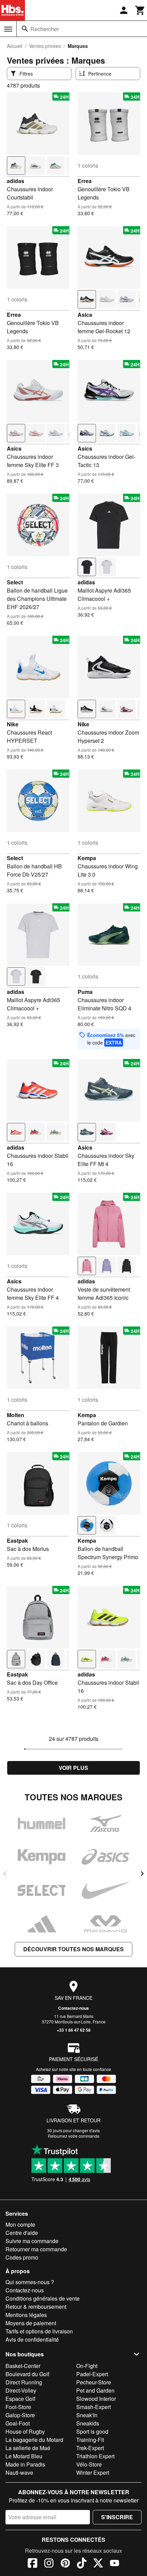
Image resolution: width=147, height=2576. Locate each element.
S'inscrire (117, 2517)
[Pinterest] (65, 2564)
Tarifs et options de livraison (39, 2331)
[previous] (5, 1874)
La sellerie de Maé (28, 2448)
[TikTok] (82, 2564)
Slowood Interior (96, 2399)
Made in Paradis (25, 2464)
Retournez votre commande (74, 2136)
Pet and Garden (95, 2390)
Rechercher (45, 29)
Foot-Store (18, 2407)
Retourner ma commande (36, 2249)
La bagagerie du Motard (34, 2440)
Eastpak (17, 1541)
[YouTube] (115, 2564)
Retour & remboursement (36, 2307)
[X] (98, 2564)
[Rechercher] (25, 29)
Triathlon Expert (95, 2456)
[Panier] (140, 10)
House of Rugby (25, 2431)
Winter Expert (93, 2473)
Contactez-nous (73, 2008)
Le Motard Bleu (24, 2456)
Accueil (15, 46)
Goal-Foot (18, 2423)
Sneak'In (87, 2415)
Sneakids (88, 2423)
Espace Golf (20, 2399)
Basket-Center (23, 2366)
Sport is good (92, 2431)
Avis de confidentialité (32, 2339)
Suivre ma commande (32, 2241)
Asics (85, 315)
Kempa (87, 858)
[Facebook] (32, 2564)
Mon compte (20, 2224)
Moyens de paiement (31, 2323)
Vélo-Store (89, 2464)
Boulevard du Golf (27, 2374)
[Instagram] (49, 2564)
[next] (142, 1874)
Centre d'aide (22, 2233)
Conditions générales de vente (43, 2298)
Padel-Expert (92, 2374)
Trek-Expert (90, 2448)
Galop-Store (20, 2415)
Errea (85, 181)
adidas (16, 181)
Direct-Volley (21, 2390)
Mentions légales (26, 2315)
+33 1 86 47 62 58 (74, 2030)
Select (15, 582)
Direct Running (24, 2382)
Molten (16, 1415)
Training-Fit (90, 2440)
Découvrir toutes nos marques (73, 1949)
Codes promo (22, 2257)
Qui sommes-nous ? (30, 2282)
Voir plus (73, 1768)
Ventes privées (45, 46)
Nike (13, 724)
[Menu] (8, 29)
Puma (85, 992)
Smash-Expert (93, 2407)
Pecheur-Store (94, 2382)
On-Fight (87, 2366)
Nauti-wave (19, 2473)
